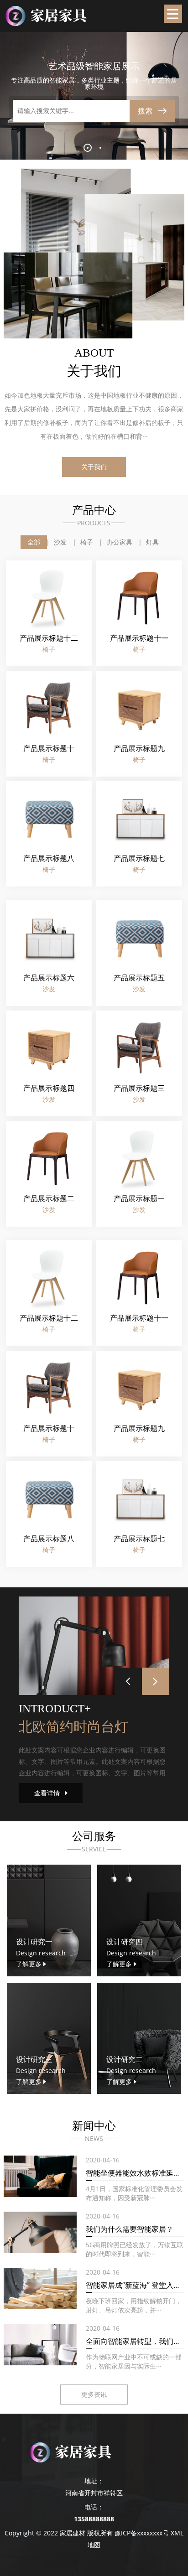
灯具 (152, 542)
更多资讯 (94, 2394)
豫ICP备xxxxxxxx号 (142, 2533)
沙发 (60, 542)
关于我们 (94, 467)
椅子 (87, 542)
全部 (34, 542)
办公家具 (120, 542)
